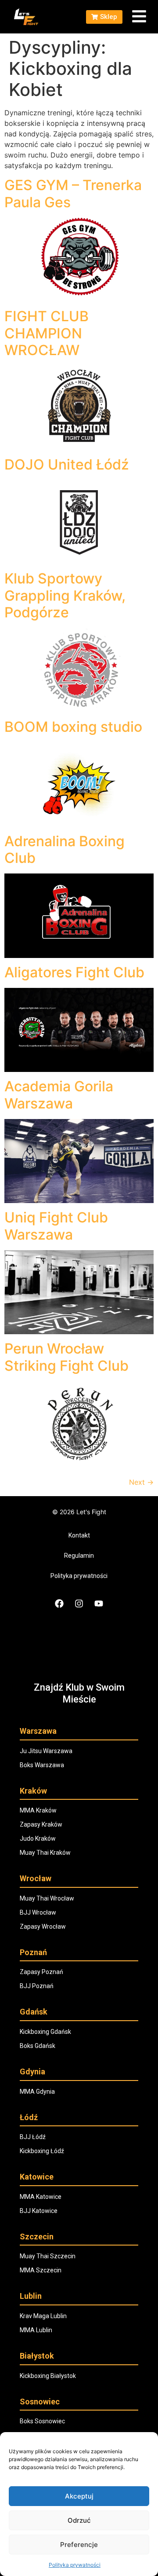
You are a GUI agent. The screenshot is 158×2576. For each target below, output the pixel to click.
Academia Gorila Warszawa (59, 1095)
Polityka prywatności (75, 2565)
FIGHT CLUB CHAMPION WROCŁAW (47, 333)
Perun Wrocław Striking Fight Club (66, 1357)
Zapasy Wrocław (43, 1926)
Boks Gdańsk (38, 2046)
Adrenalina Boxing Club (65, 849)
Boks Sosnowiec (42, 2421)
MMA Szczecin (41, 2270)
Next (141, 1482)
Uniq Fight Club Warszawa (56, 1226)
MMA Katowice (41, 2197)
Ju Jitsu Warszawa (46, 1751)
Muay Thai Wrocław (47, 1898)
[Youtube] (99, 1604)
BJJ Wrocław (38, 1912)
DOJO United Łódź (67, 464)
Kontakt (79, 1535)
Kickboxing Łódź (42, 2151)
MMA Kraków (38, 1810)
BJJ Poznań (37, 1986)
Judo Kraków (38, 1838)
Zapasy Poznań (41, 1972)
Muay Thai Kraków (45, 1853)
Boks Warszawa (42, 1765)
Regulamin (79, 1556)
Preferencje (79, 2545)
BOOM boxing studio (73, 727)
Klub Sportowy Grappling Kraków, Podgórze (65, 595)
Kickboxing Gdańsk (45, 2032)
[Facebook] (59, 1604)
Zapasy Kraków (41, 1824)
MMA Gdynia (37, 2092)
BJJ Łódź (33, 2137)
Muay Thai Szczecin (48, 2256)
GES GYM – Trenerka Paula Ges (73, 193)
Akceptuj (79, 2496)
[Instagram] (79, 1604)
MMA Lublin (36, 2330)
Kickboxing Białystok (48, 2376)
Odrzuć (79, 2520)
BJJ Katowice (39, 2211)
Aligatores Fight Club (74, 972)
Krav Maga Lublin (43, 2316)
